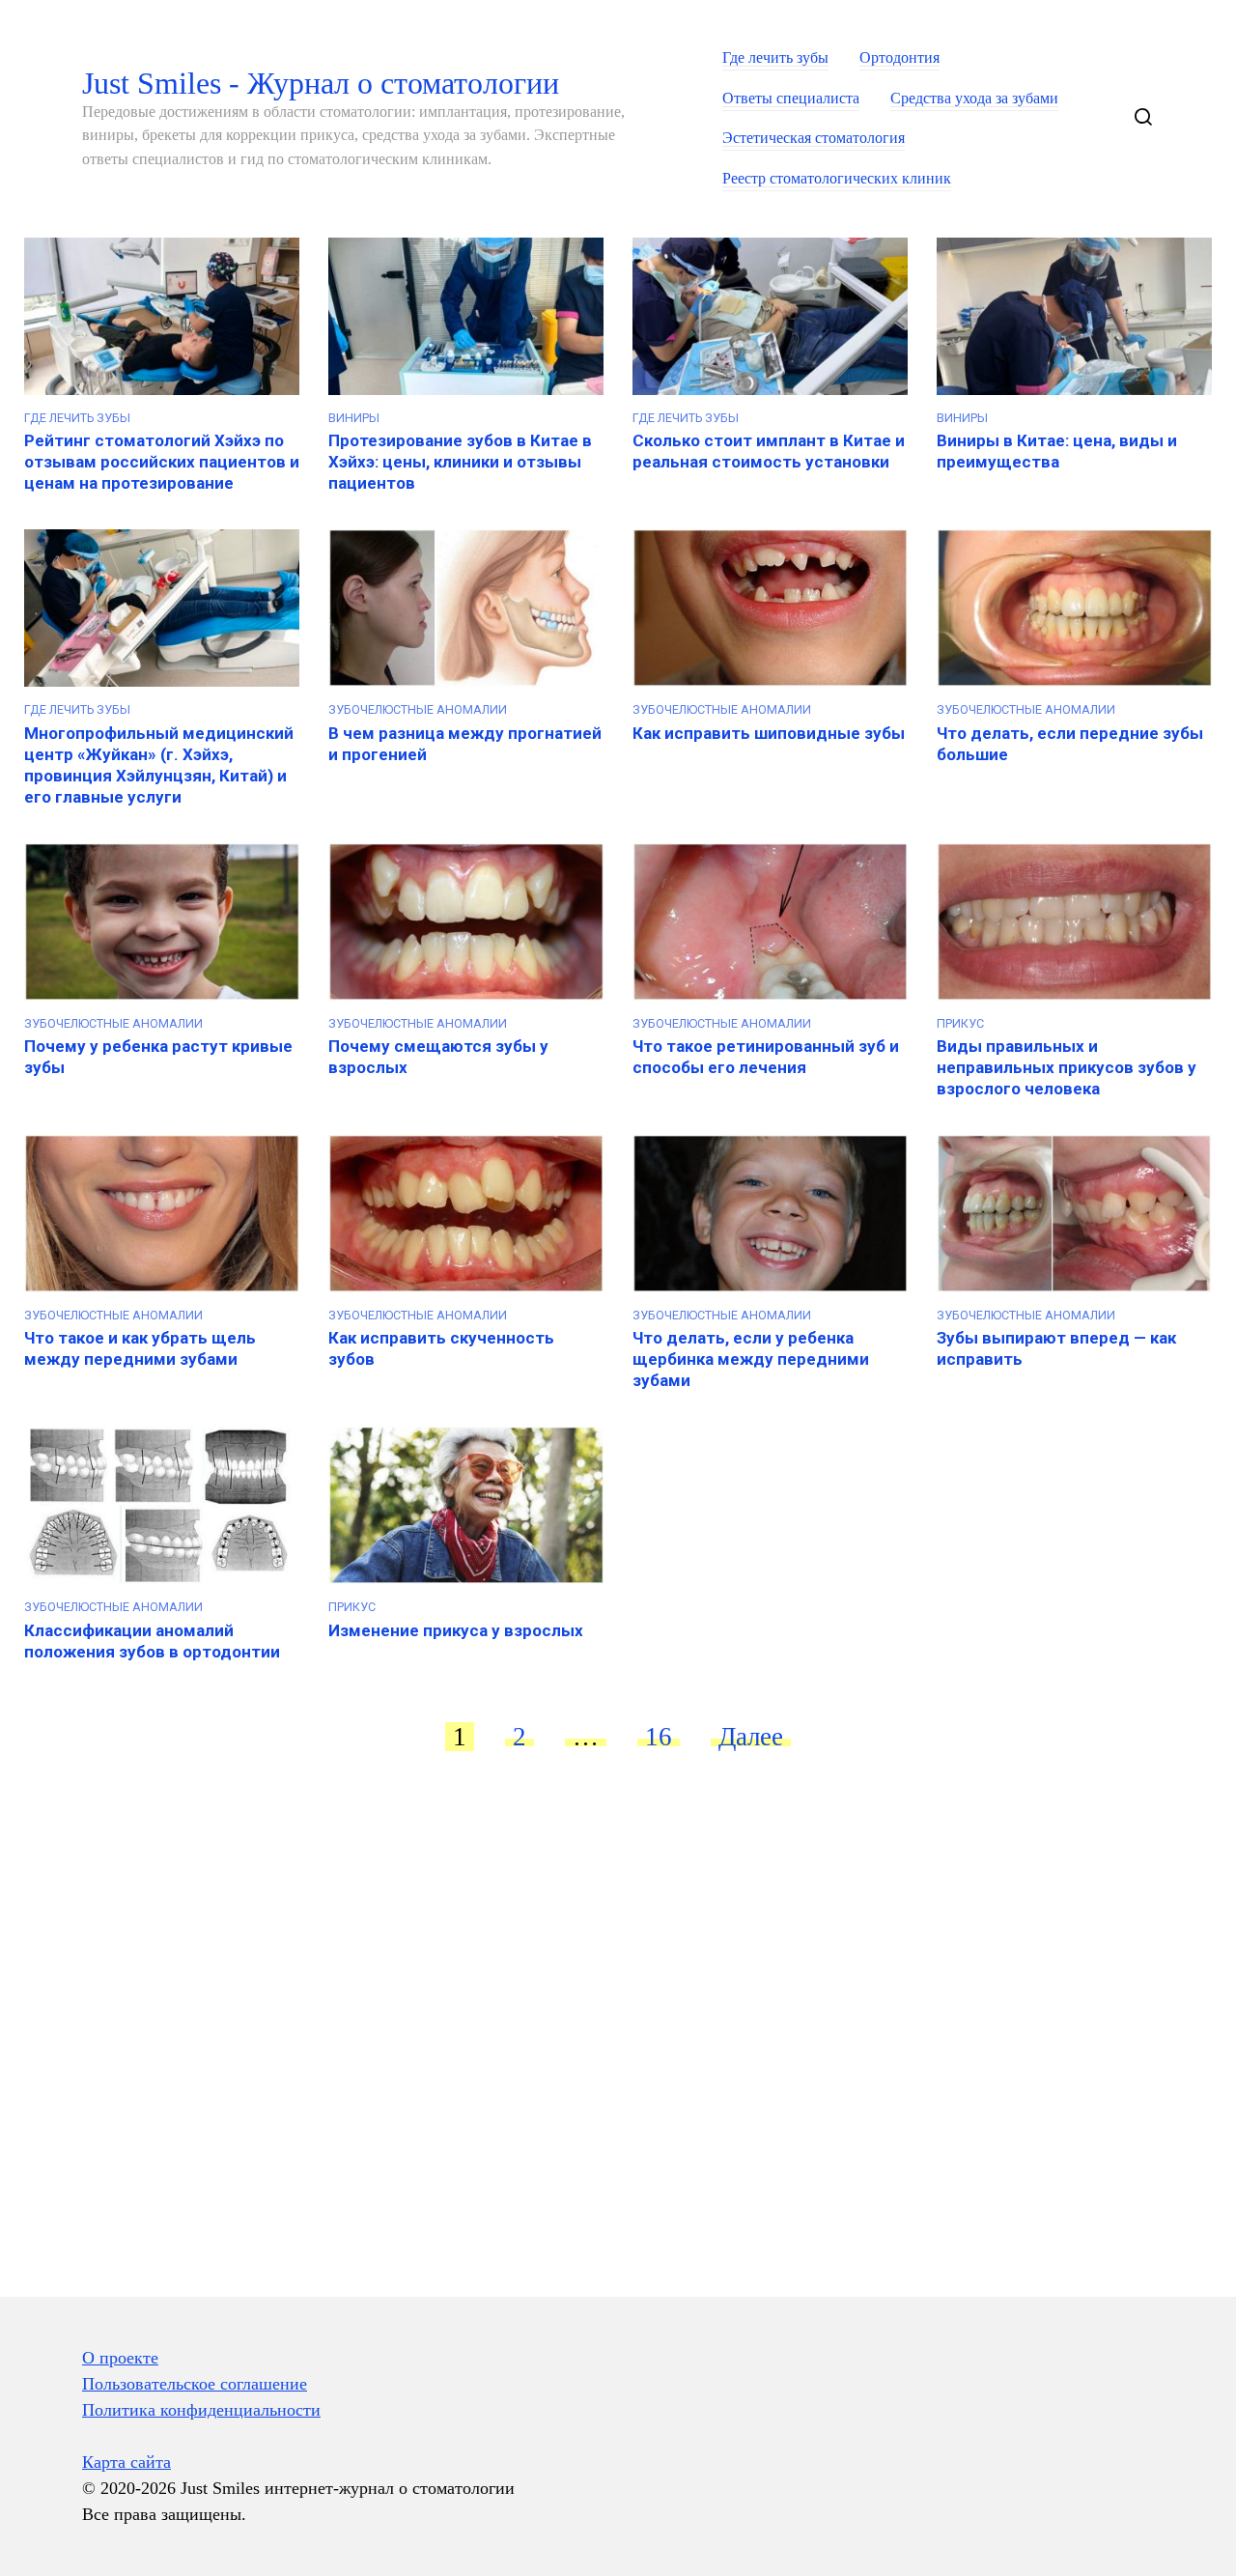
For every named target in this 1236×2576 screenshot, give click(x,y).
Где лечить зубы (775, 58)
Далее (751, 1737)
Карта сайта (126, 2462)
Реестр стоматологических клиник (837, 179)
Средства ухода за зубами (974, 99)
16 (659, 1737)
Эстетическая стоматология (814, 138)
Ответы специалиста (791, 99)
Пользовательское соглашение (195, 2384)
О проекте (120, 2358)
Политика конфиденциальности (201, 2410)
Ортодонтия (899, 58)
